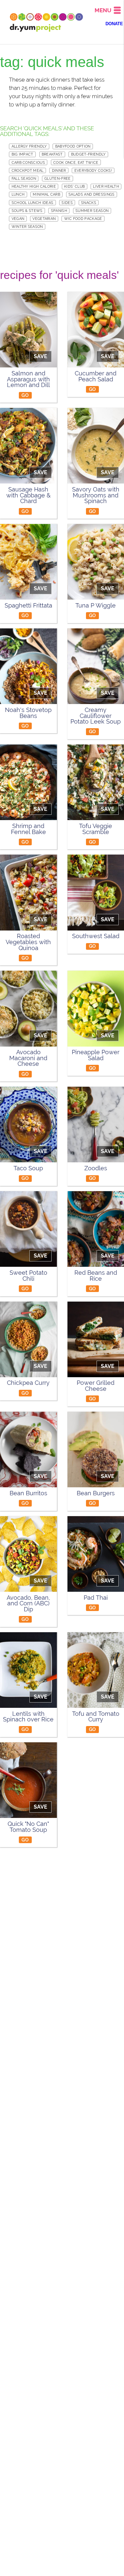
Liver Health (106, 186)
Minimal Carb (46, 194)
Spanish (59, 211)
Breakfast (52, 154)
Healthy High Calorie (34, 186)
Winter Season (27, 226)
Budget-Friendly (88, 154)
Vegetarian (44, 219)
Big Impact (22, 154)
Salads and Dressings (91, 194)
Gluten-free (58, 178)
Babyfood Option (73, 146)
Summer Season (92, 211)
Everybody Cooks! (93, 170)
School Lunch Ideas (33, 203)
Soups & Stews (27, 211)
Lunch (18, 194)
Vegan (18, 219)
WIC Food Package (83, 219)
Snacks (89, 203)
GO (25, 395)
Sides (67, 203)
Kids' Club (74, 186)
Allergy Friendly (29, 146)
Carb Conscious (28, 162)
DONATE (114, 24)
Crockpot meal (28, 170)
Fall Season (24, 178)
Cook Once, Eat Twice (76, 162)
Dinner (59, 170)
